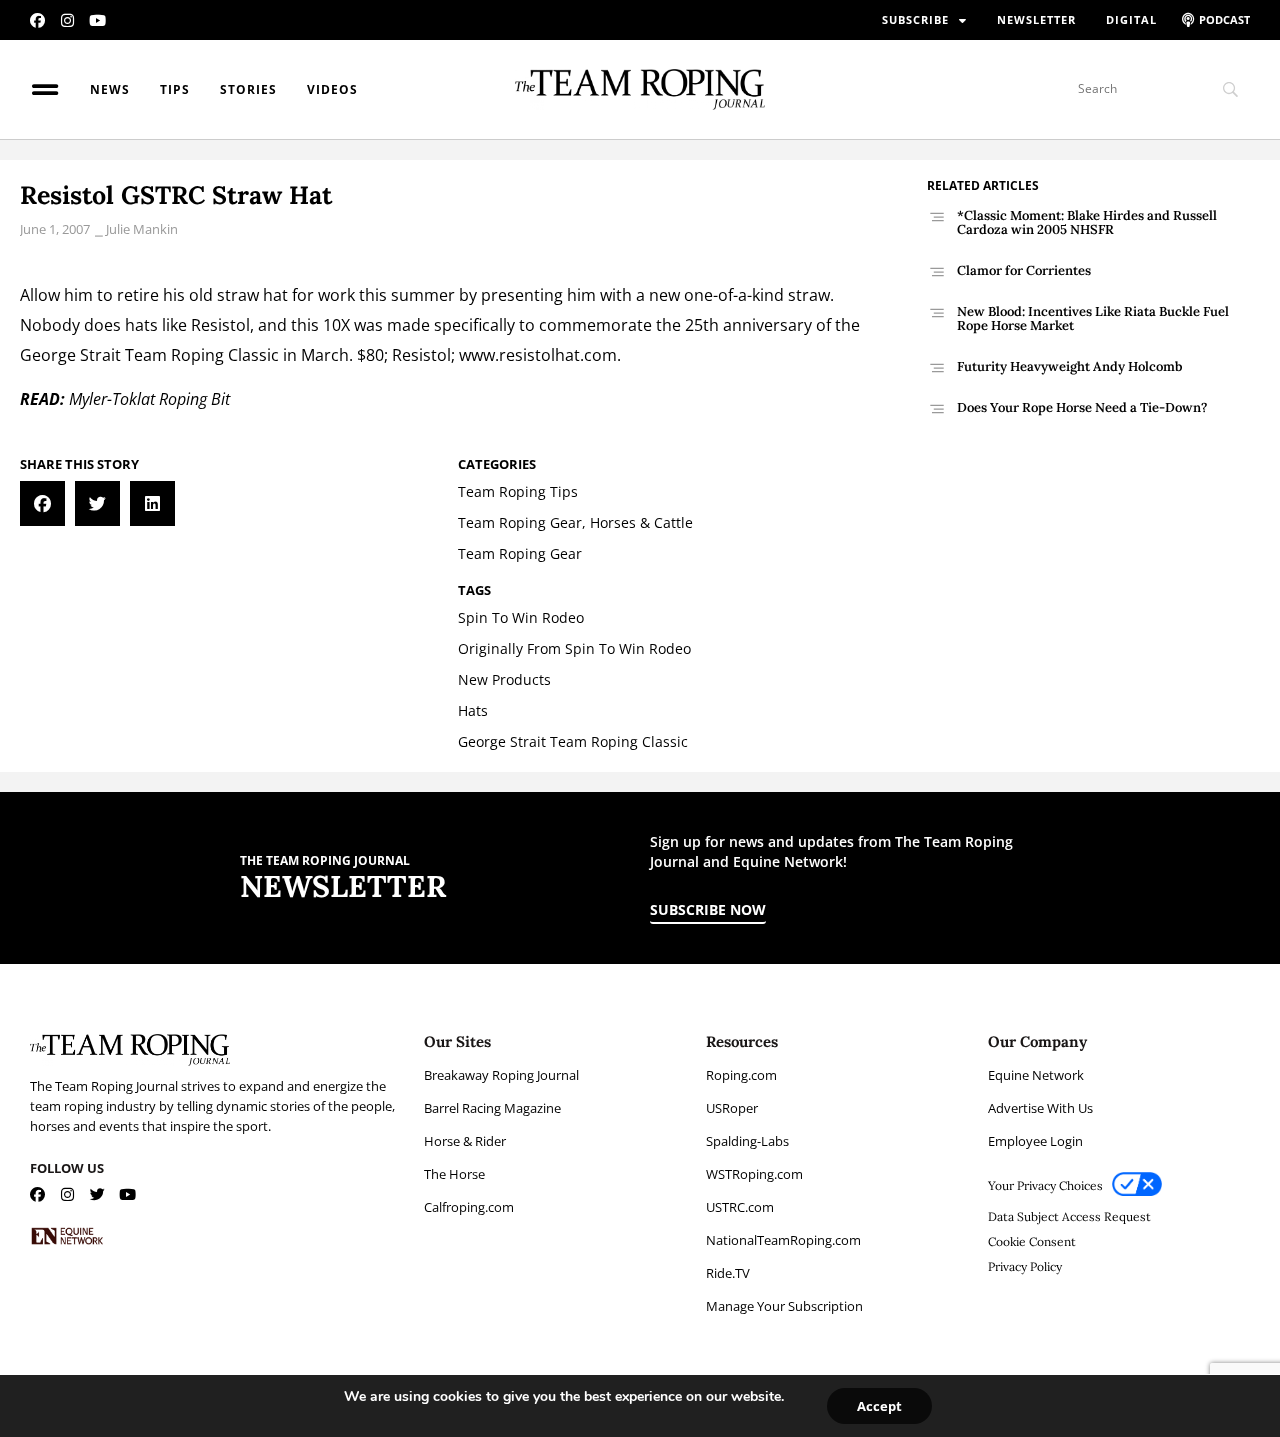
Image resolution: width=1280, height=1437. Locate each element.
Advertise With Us (1040, 1108)
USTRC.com (740, 1207)
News (110, 89)
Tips (175, 89)
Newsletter (1036, 19)
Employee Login (1035, 1141)
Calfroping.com (469, 1207)
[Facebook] (37, 20)
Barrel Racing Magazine (492, 1108)
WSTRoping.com (754, 1174)
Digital (1131, 19)
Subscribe (915, 19)
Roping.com (741, 1075)
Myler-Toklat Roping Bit (149, 399)
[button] (42, 503)
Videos (332, 89)
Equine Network (1036, 1075)
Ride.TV (728, 1273)
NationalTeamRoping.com (783, 1240)
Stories (248, 89)
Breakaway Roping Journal (501, 1075)
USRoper (732, 1108)
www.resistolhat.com (538, 355)
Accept (879, 1406)
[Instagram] (67, 20)
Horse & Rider (465, 1141)
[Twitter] (97, 1194)
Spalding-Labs (747, 1141)
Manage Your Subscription (784, 1306)
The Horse (454, 1174)
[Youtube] (97, 20)
